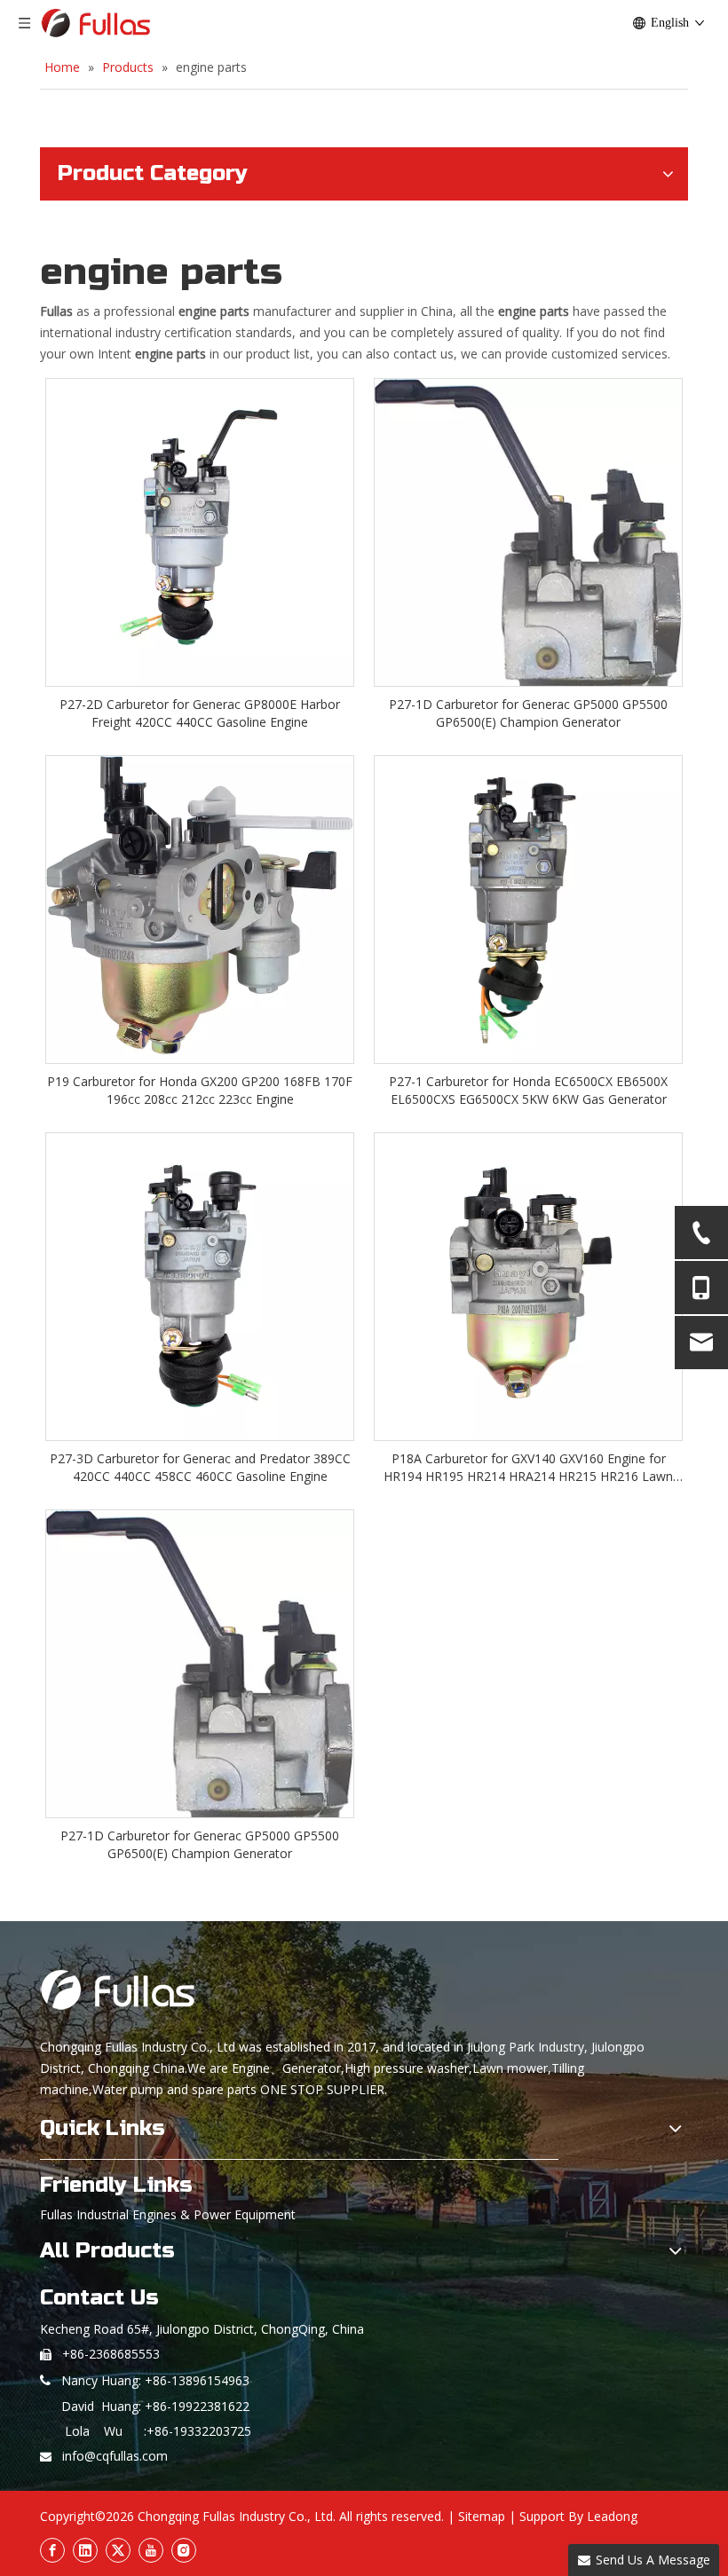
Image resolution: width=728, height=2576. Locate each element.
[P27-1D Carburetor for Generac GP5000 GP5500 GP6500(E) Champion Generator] (528, 652)
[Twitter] (118, 2550)
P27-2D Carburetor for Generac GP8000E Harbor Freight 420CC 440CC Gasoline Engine (200, 713)
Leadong (612, 2516)
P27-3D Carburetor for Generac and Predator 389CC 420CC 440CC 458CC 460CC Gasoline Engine (200, 1467)
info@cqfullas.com (115, 2456)
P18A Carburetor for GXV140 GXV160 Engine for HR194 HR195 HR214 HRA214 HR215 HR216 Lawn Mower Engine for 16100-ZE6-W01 (528, 1468)
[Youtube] (151, 2550)
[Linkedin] (85, 2550)
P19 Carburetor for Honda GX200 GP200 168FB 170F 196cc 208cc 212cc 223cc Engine (200, 1090)
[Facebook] (52, 2550)
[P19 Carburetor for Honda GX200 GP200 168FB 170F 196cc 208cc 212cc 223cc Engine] (200, 904)
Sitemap (482, 2516)
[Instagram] (184, 2550)
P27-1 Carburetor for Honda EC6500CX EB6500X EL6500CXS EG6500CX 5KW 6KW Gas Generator (528, 1090)
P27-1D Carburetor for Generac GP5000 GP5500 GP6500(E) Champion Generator (528, 713)
